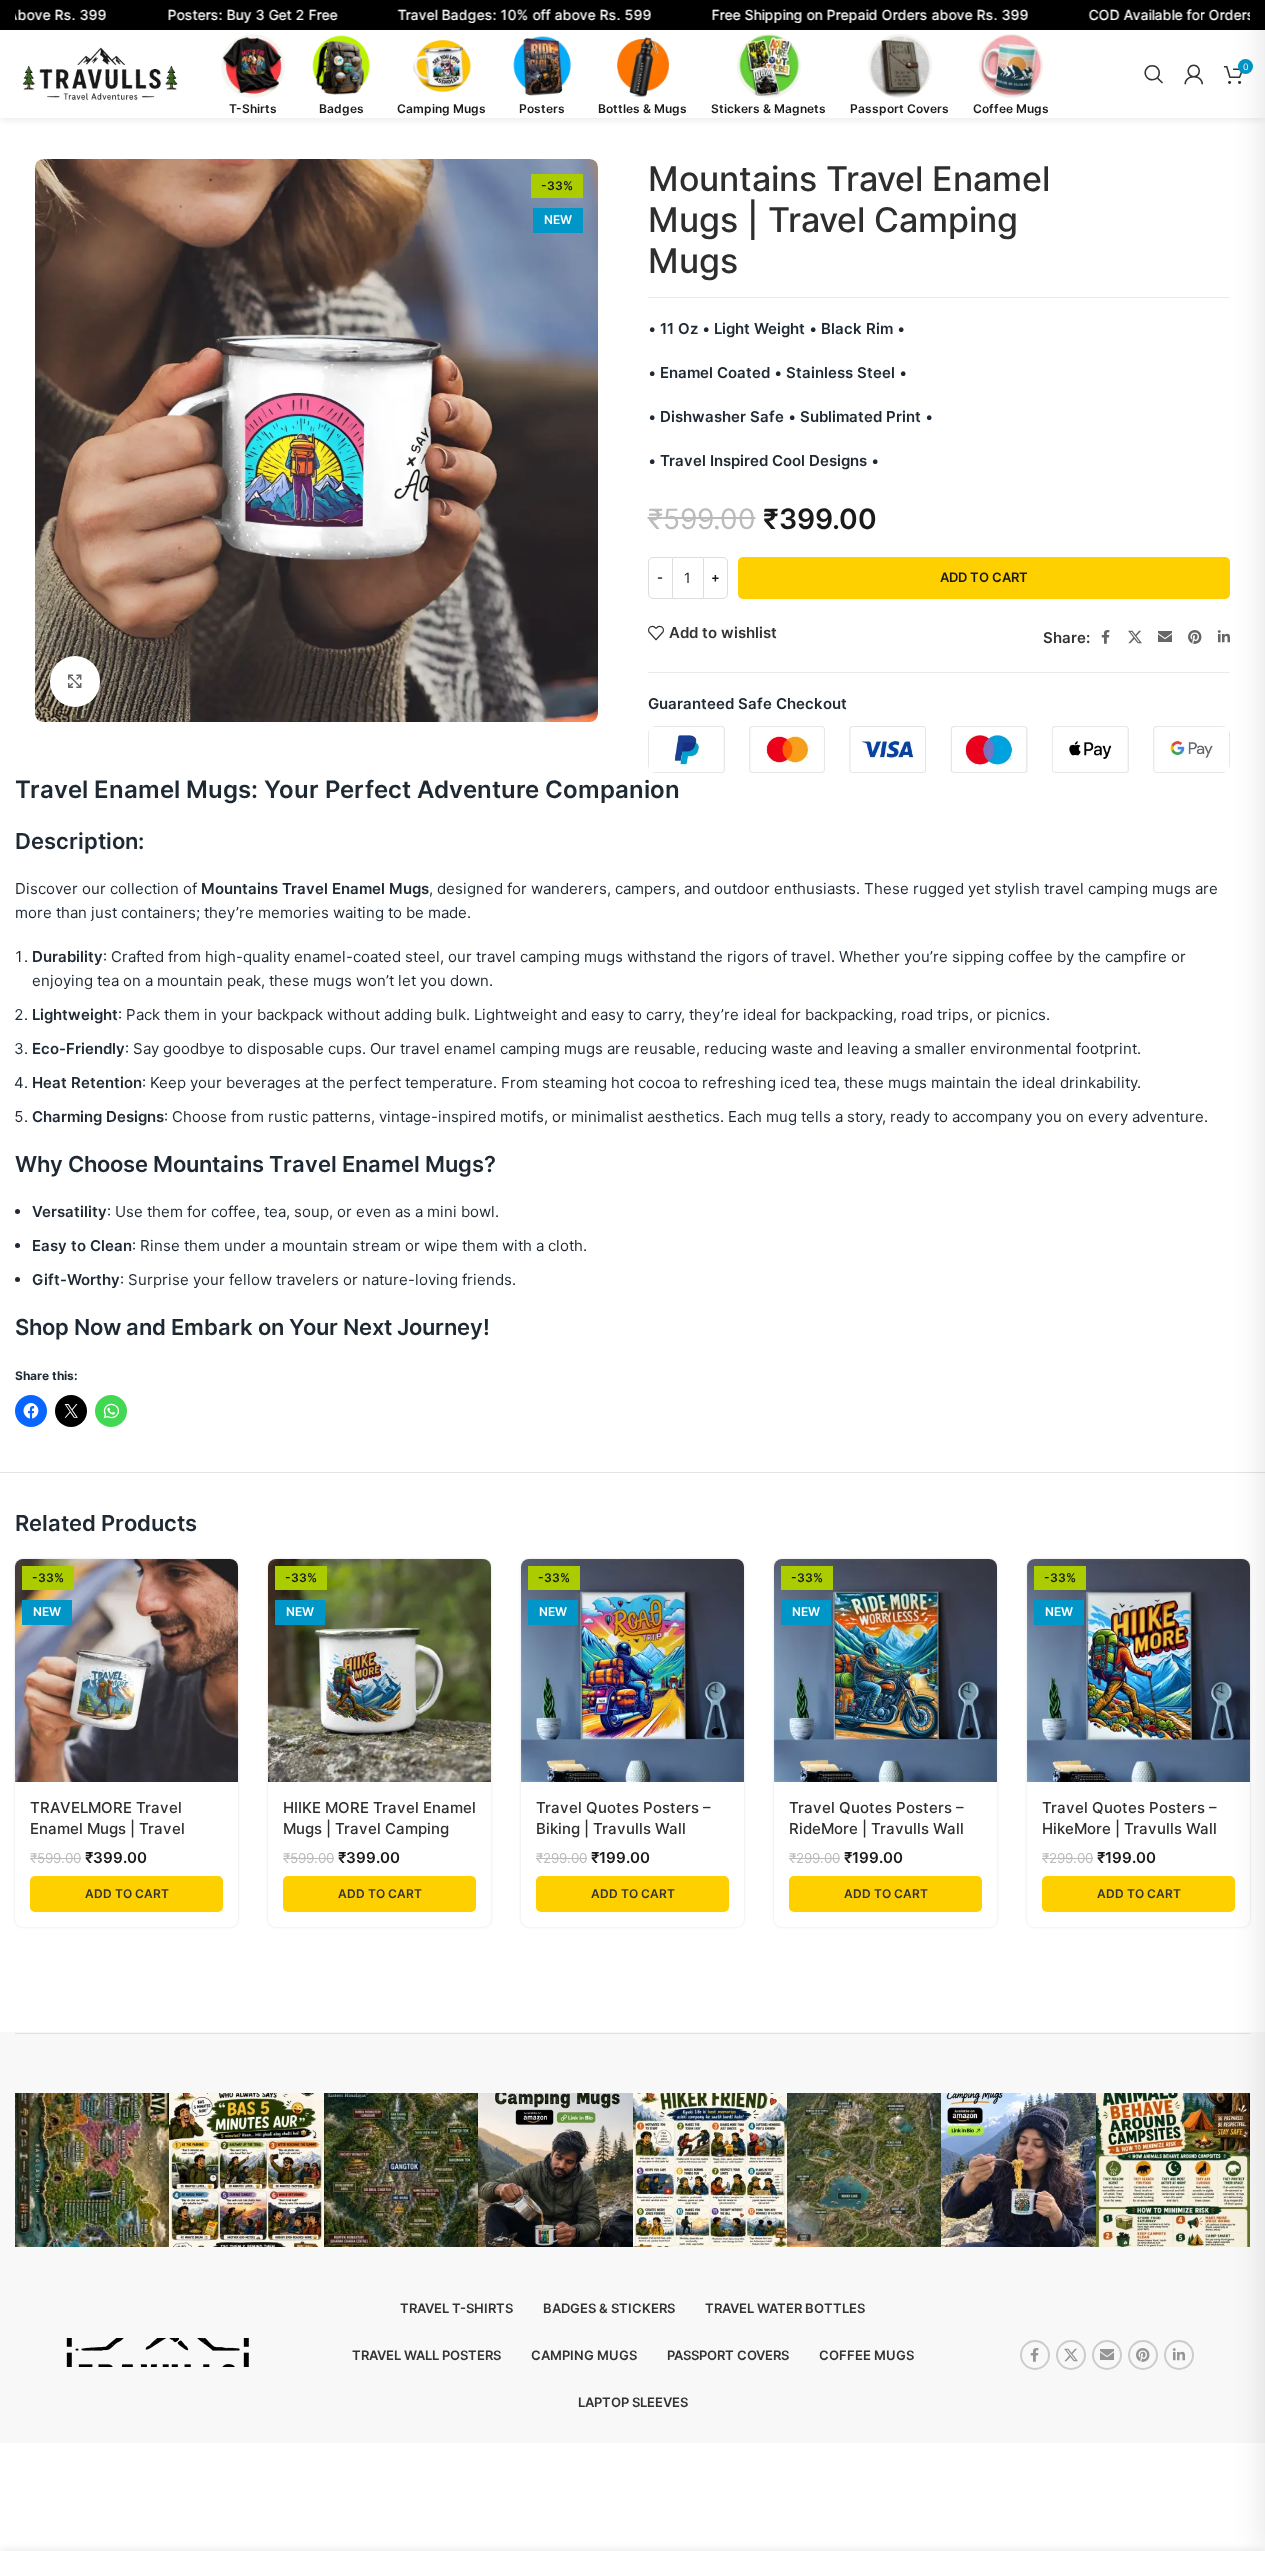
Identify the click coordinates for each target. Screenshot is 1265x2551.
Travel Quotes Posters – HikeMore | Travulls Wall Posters (1129, 1828)
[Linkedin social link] (1224, 637)
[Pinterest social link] (1195, 637)
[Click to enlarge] (75, 681)
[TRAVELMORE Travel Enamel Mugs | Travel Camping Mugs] (126, 1670)
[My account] (1194, 74)
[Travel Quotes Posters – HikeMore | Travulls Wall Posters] (1138, 1670)
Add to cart (984, 577)
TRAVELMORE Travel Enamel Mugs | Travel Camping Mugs (107, 1828)
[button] (126, 1894)
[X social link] (1135, 637)
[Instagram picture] (92, 2170)
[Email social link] (1165, 637)
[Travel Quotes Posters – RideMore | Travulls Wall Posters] (885, 1670)
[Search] (1154, 74)
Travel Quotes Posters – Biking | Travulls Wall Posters (623, 1828)
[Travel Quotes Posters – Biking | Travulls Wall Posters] (632, 1670)
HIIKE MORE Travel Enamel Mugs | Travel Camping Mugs (379, 1828)
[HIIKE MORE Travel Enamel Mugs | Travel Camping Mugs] (379, 1670)
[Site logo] (100, 72)
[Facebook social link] (1106, 637)
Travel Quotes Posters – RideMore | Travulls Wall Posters (876, 1828)
